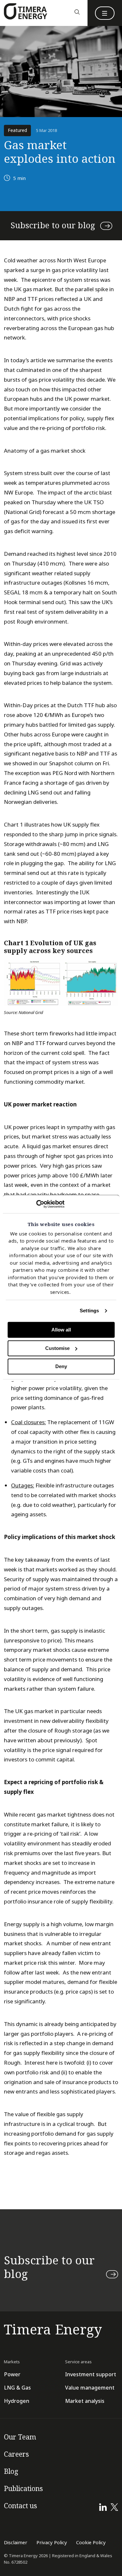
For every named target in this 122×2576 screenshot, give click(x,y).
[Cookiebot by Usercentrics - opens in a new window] (36, 1204)
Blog (11, 2472)
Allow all (61, 1330)
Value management (90, 2388)
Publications (23, 2489)
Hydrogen (17, 2401)
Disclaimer (16, 2543)
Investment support (91, 2374)
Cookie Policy (91, 2543)
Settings (89, 1311)
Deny (61, 1367)
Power (12, 2374)
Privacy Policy (52, 2543)
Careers (16, 2454)
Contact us (20, 2506)
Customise (57, 1348)
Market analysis (85, 2401)
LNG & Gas (17, 2388)
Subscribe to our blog (53, 226)
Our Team (20, 2437)
